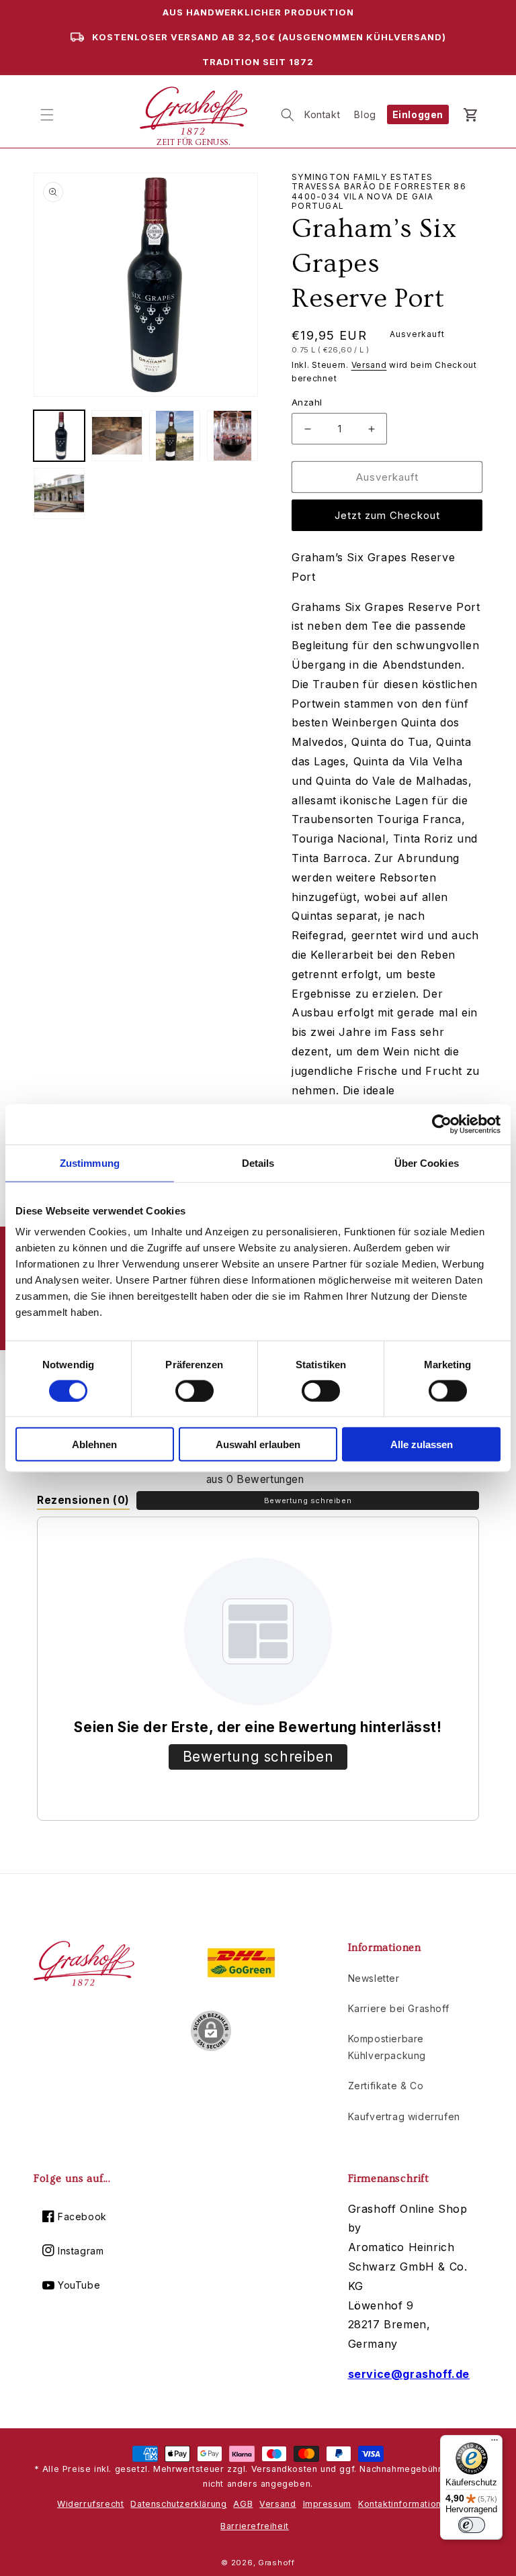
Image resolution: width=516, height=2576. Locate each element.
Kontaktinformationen (405, 2504)
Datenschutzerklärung (178, 2504)
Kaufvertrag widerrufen (404, 2116)
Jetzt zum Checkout (387, 515)
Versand (369, 365)
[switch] (195, 1390)
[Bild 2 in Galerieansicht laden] (117, 436)
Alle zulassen (422, 1444)
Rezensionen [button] (83, 1500)
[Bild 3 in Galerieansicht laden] (175, 436)
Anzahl (307, 402)
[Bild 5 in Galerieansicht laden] (59, 493)
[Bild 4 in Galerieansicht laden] (232, 436)
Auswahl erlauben (258, 1444)
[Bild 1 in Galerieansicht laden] (59, 436)
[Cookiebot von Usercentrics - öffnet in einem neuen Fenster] (442, 1124)
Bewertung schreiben (308, 1500)
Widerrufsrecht (90, 2504)
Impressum (327, 2504)
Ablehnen (94, 1444)
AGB (243, 2504)
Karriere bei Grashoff (399, 2008)
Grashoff (276, 2563)
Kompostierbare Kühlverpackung (387, 2047)
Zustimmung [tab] (90, 1162)
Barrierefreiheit (255, 2526)
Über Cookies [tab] (427, 1162)
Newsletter (374, 1978)
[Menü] (494, 2443)
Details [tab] (258, 1162)
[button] (47, 115)
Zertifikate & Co (386, 2086)
